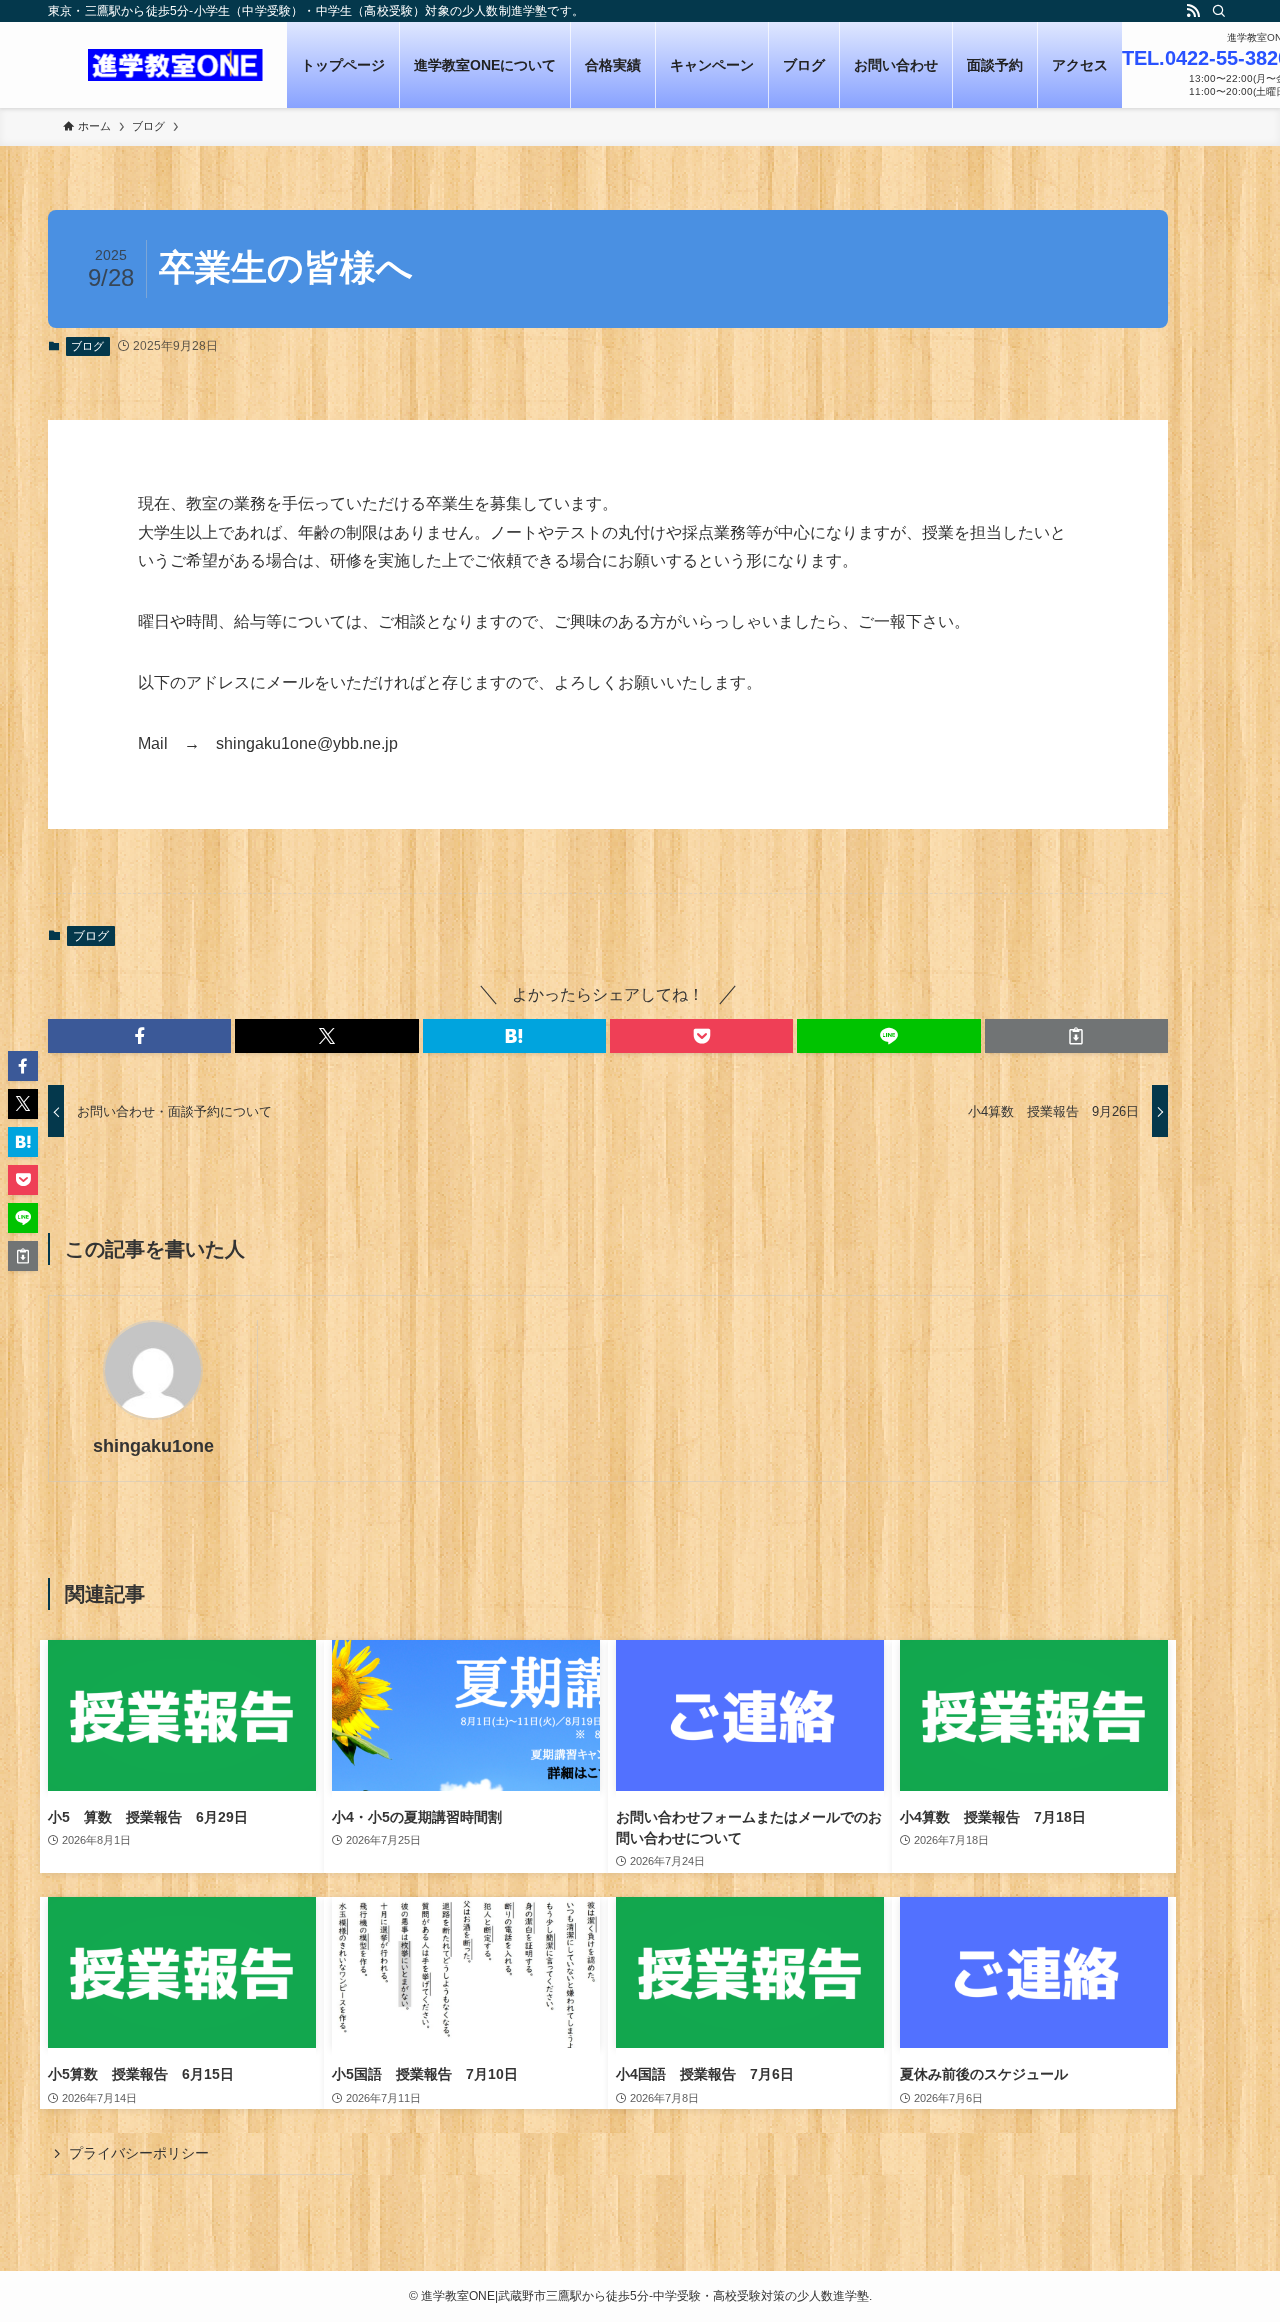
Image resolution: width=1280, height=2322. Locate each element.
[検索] (1219, 11)
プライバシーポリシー (139, 2153)
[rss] (1193, 11)
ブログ (87, 346)
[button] (139, 1036)
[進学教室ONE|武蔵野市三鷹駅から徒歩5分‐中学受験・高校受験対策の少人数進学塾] (175, 65)
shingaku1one (153, 1446)
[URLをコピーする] (1076, 1036)
